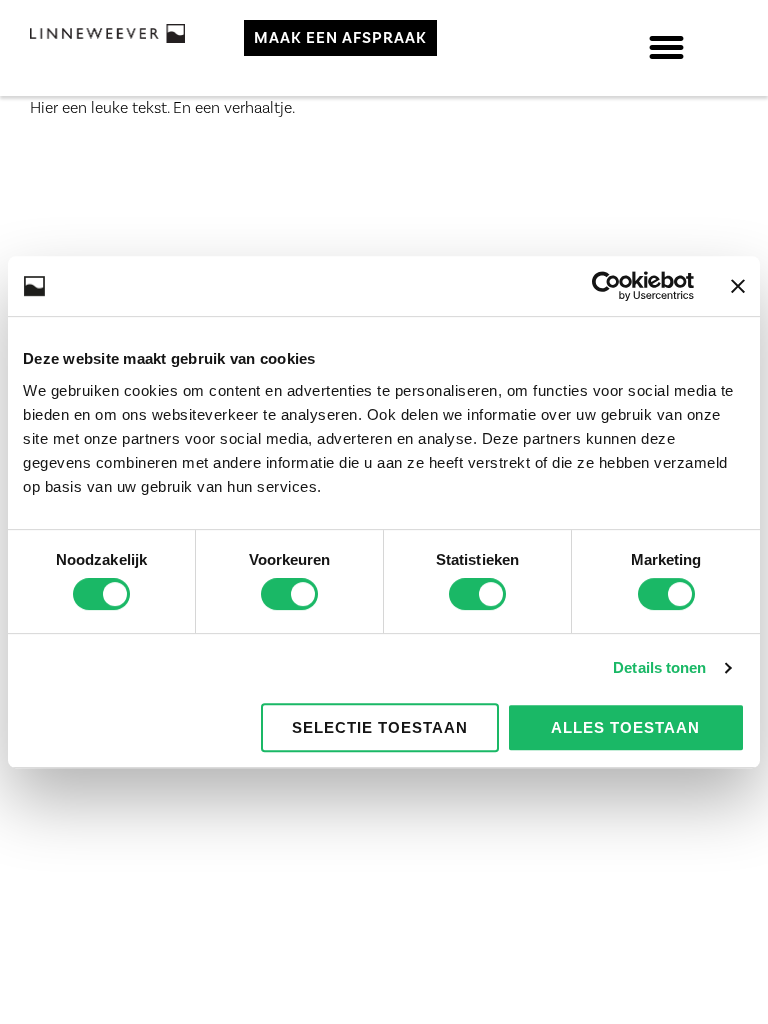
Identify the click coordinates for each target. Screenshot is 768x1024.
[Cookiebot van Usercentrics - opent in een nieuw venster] (606, 286)
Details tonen (659, 667)
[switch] (289, 594)
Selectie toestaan (380, 727)
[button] (667, 48)
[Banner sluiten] (738, 286)
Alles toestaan (625, 727)
